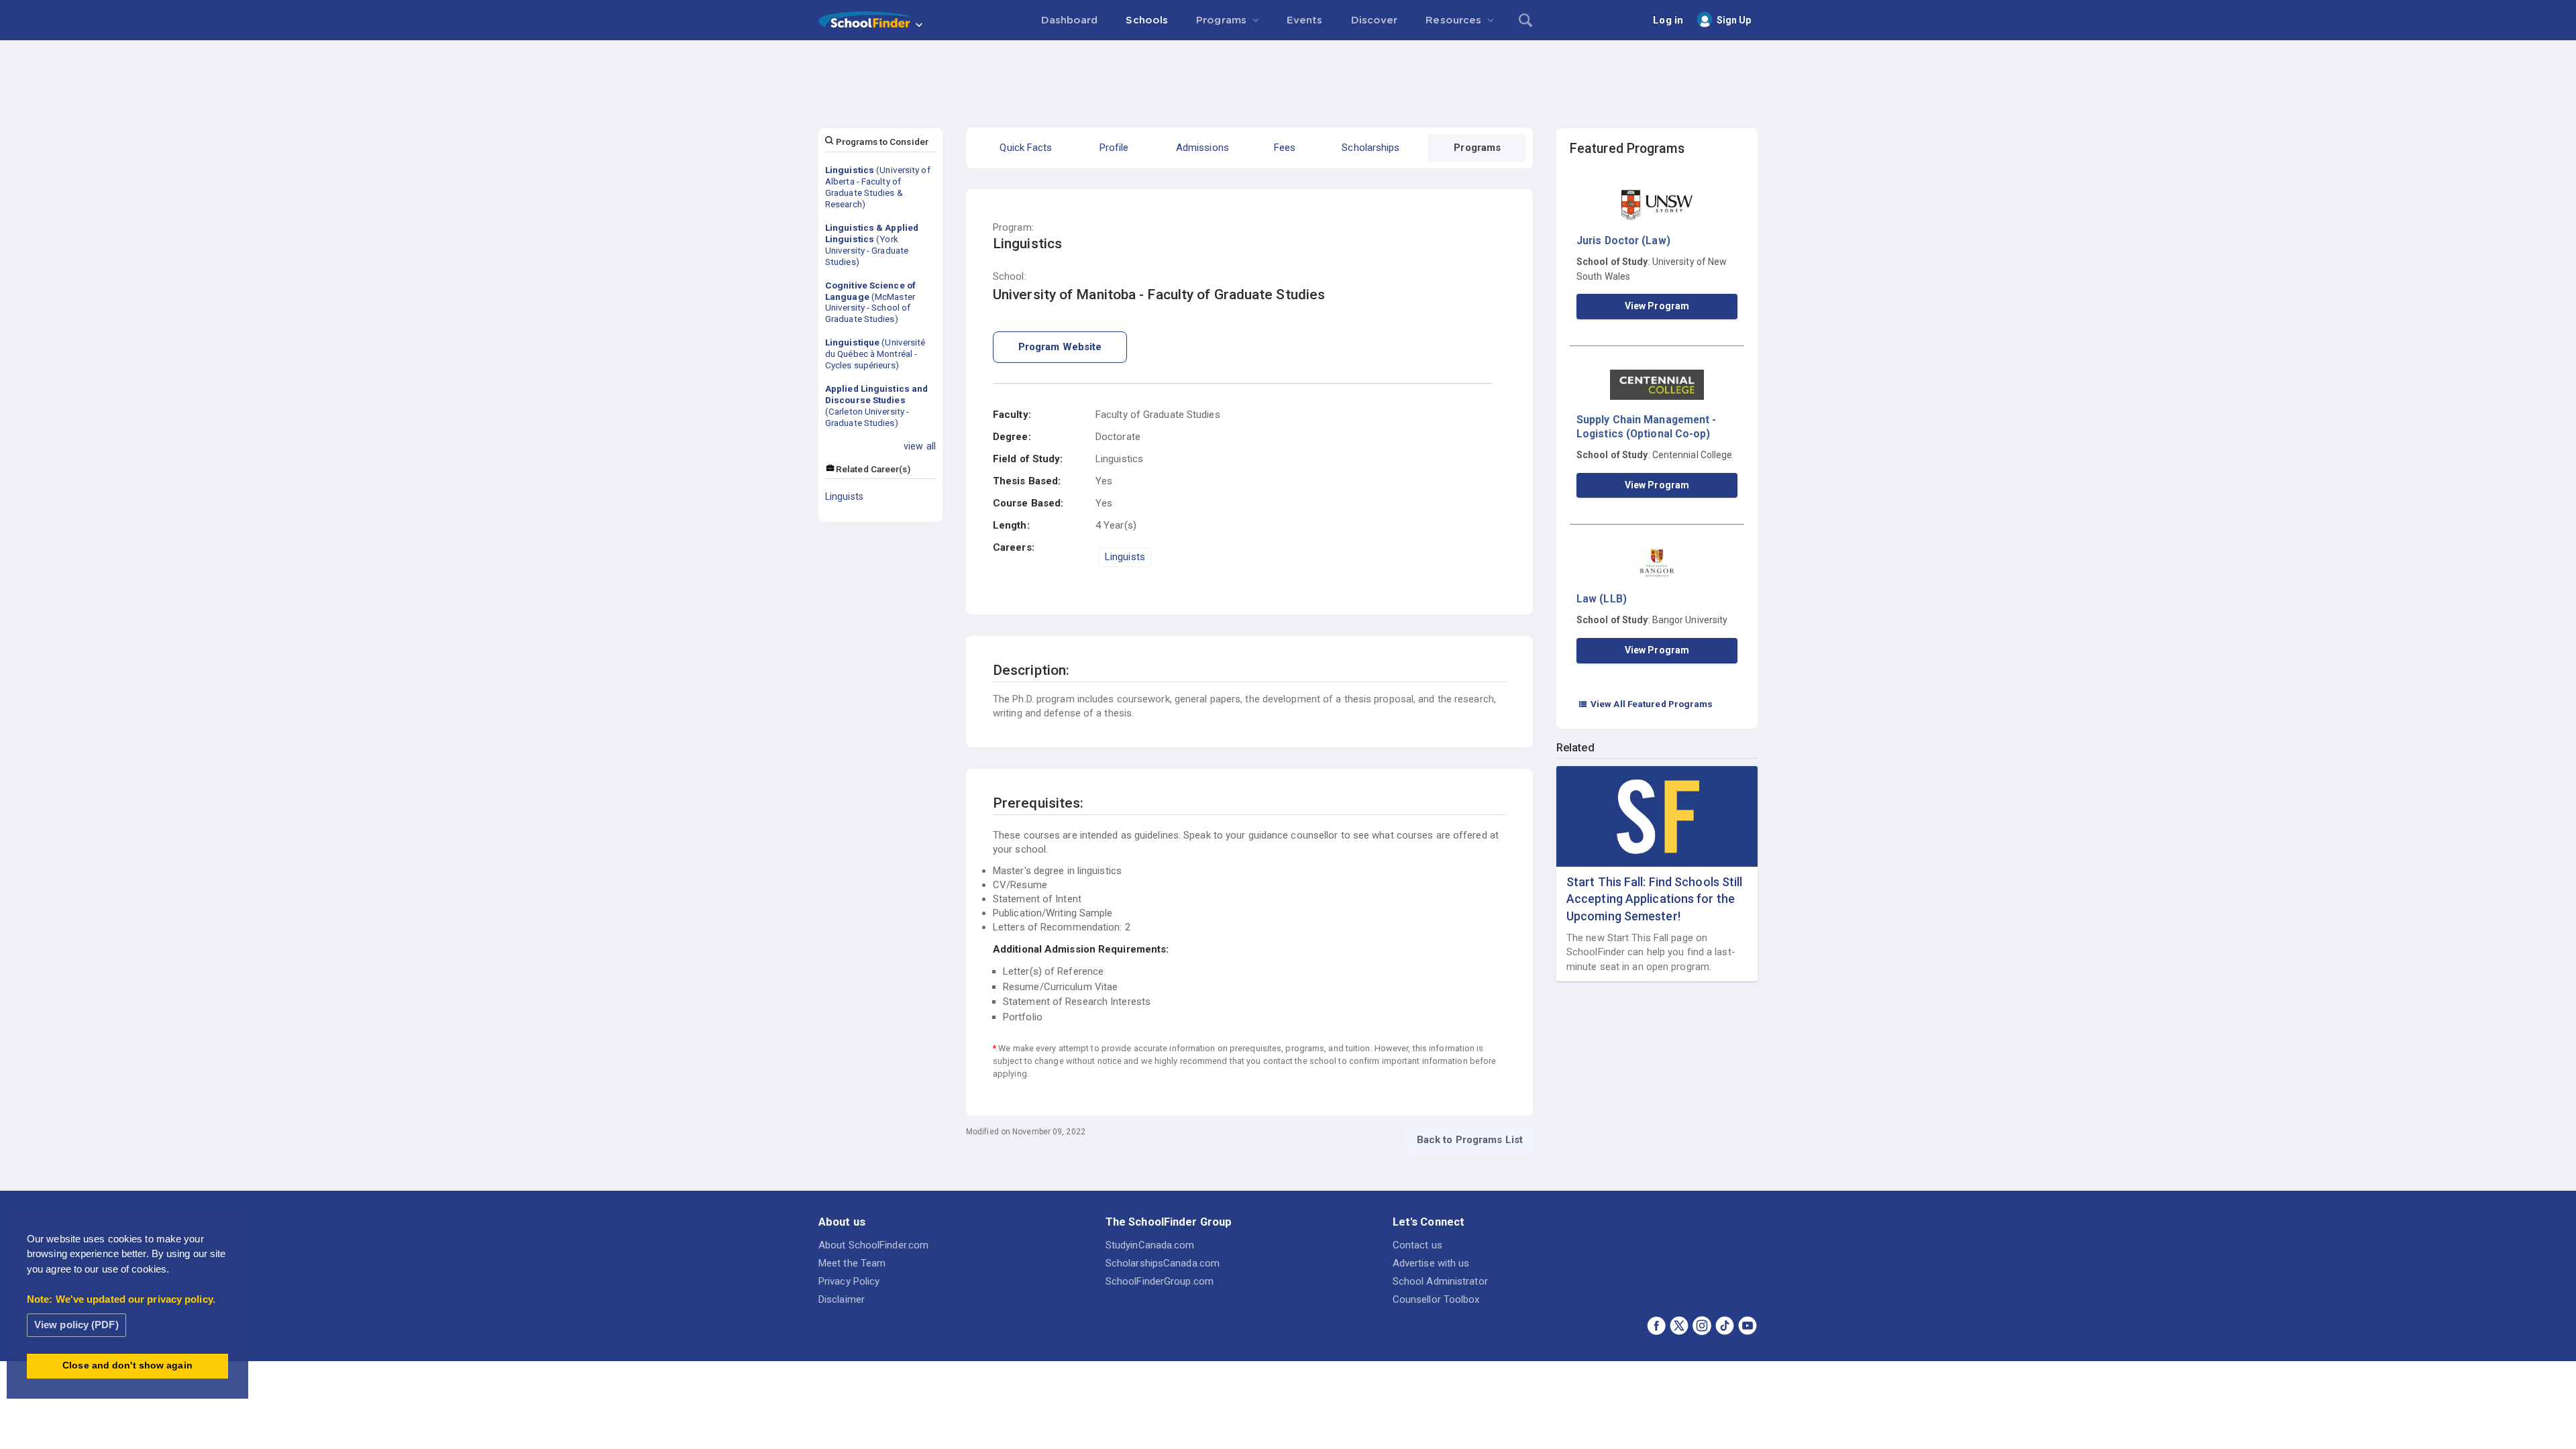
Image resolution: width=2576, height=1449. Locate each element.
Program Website (1060, 347)
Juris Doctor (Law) (1623, 240)
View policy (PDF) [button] (76, 1325)
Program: (1013, 228)
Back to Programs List (1470, 1140)
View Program (1657, 306)
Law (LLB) (1602, 599)
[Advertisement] (1288, 77)
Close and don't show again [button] (127, 1365)
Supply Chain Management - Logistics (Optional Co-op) (1647, 426)
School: (1010, 277)
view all (920, 446)
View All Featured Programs (1646, 704)
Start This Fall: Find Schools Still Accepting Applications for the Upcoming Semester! (1655, 899)
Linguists (844, 496)
